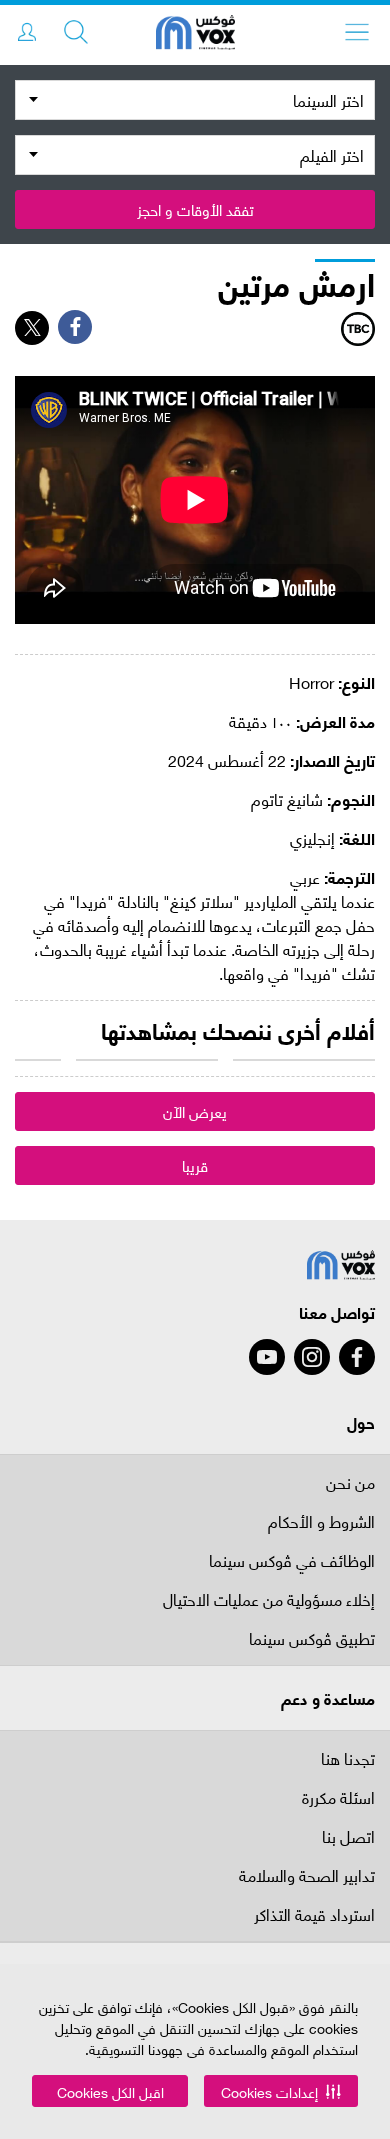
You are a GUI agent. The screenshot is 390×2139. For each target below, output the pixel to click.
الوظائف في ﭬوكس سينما (292, 1561)
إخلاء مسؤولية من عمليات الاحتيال (269, 1600)
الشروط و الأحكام (321, 1522)
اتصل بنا (348, 1837)
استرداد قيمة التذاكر (314, 1915)
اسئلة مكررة (338, 1798)
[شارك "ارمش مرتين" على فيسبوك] (75, 327)
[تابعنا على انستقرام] (312, 1357)
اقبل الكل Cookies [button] (110, 2091)
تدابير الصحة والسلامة (307, 1876)
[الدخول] (27, 32)
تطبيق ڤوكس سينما (312, 1639)
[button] (281, 2091)
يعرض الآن (195, 1111)
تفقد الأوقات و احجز (195, 209)
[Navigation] (357, 32)
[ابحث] (76, 32)
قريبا (195, 1165)
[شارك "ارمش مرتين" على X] (32, 328)
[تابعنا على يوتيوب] (267, 1357)
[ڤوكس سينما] (195, 35)
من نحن (350, 1481)
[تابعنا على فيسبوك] (357, 1357)
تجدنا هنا (348, 1757)
